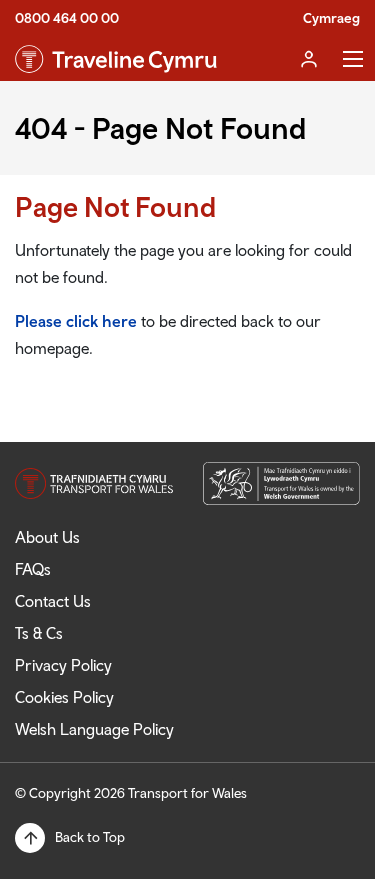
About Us (47, 537)
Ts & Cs (39, 633)
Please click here (76, 321)
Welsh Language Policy (94, 729)
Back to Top (90, 837)
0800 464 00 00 (67, 18)
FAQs (33, 569)
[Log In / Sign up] (309, 59)
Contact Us (53, 601)
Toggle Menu (353, 59)
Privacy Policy (63, 665)
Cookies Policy (64, 697)
